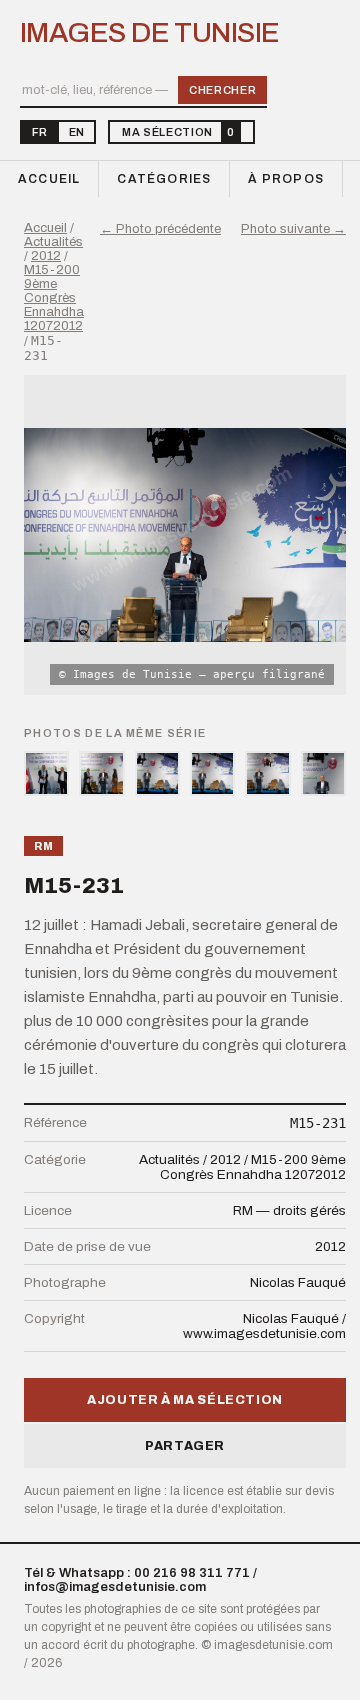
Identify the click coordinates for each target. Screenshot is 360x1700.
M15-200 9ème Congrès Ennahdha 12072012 (54, 298)
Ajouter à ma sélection (185, 1400)
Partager (185, 1446)
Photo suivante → (293, 229)
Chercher (222, 90)
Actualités (53, 242)
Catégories (164, 179)
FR (39, 132)
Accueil (49, 179)
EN (76, 132)
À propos (286, 179)
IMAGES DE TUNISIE (149, 33)
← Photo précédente (160, 229)
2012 (46, 256)
